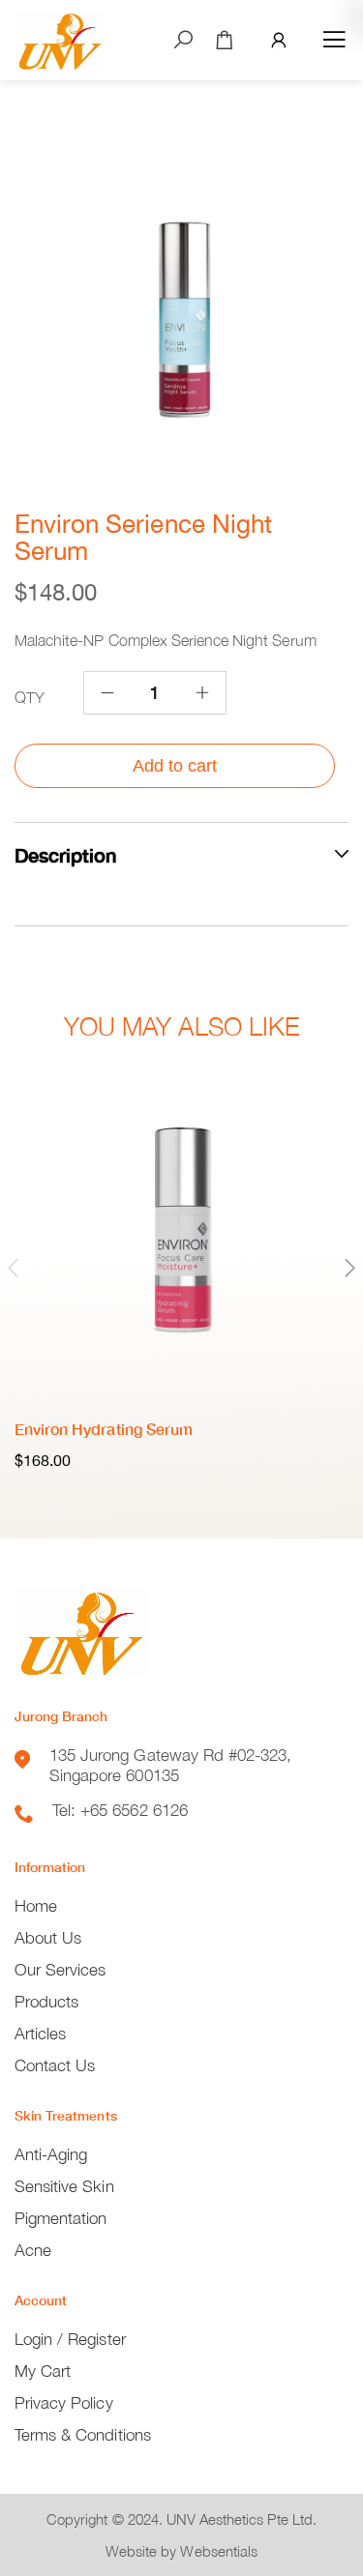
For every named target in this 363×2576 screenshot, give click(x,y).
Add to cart (175, 766)
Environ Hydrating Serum (104, 1429)
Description (65, 855)
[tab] (181, 854)
